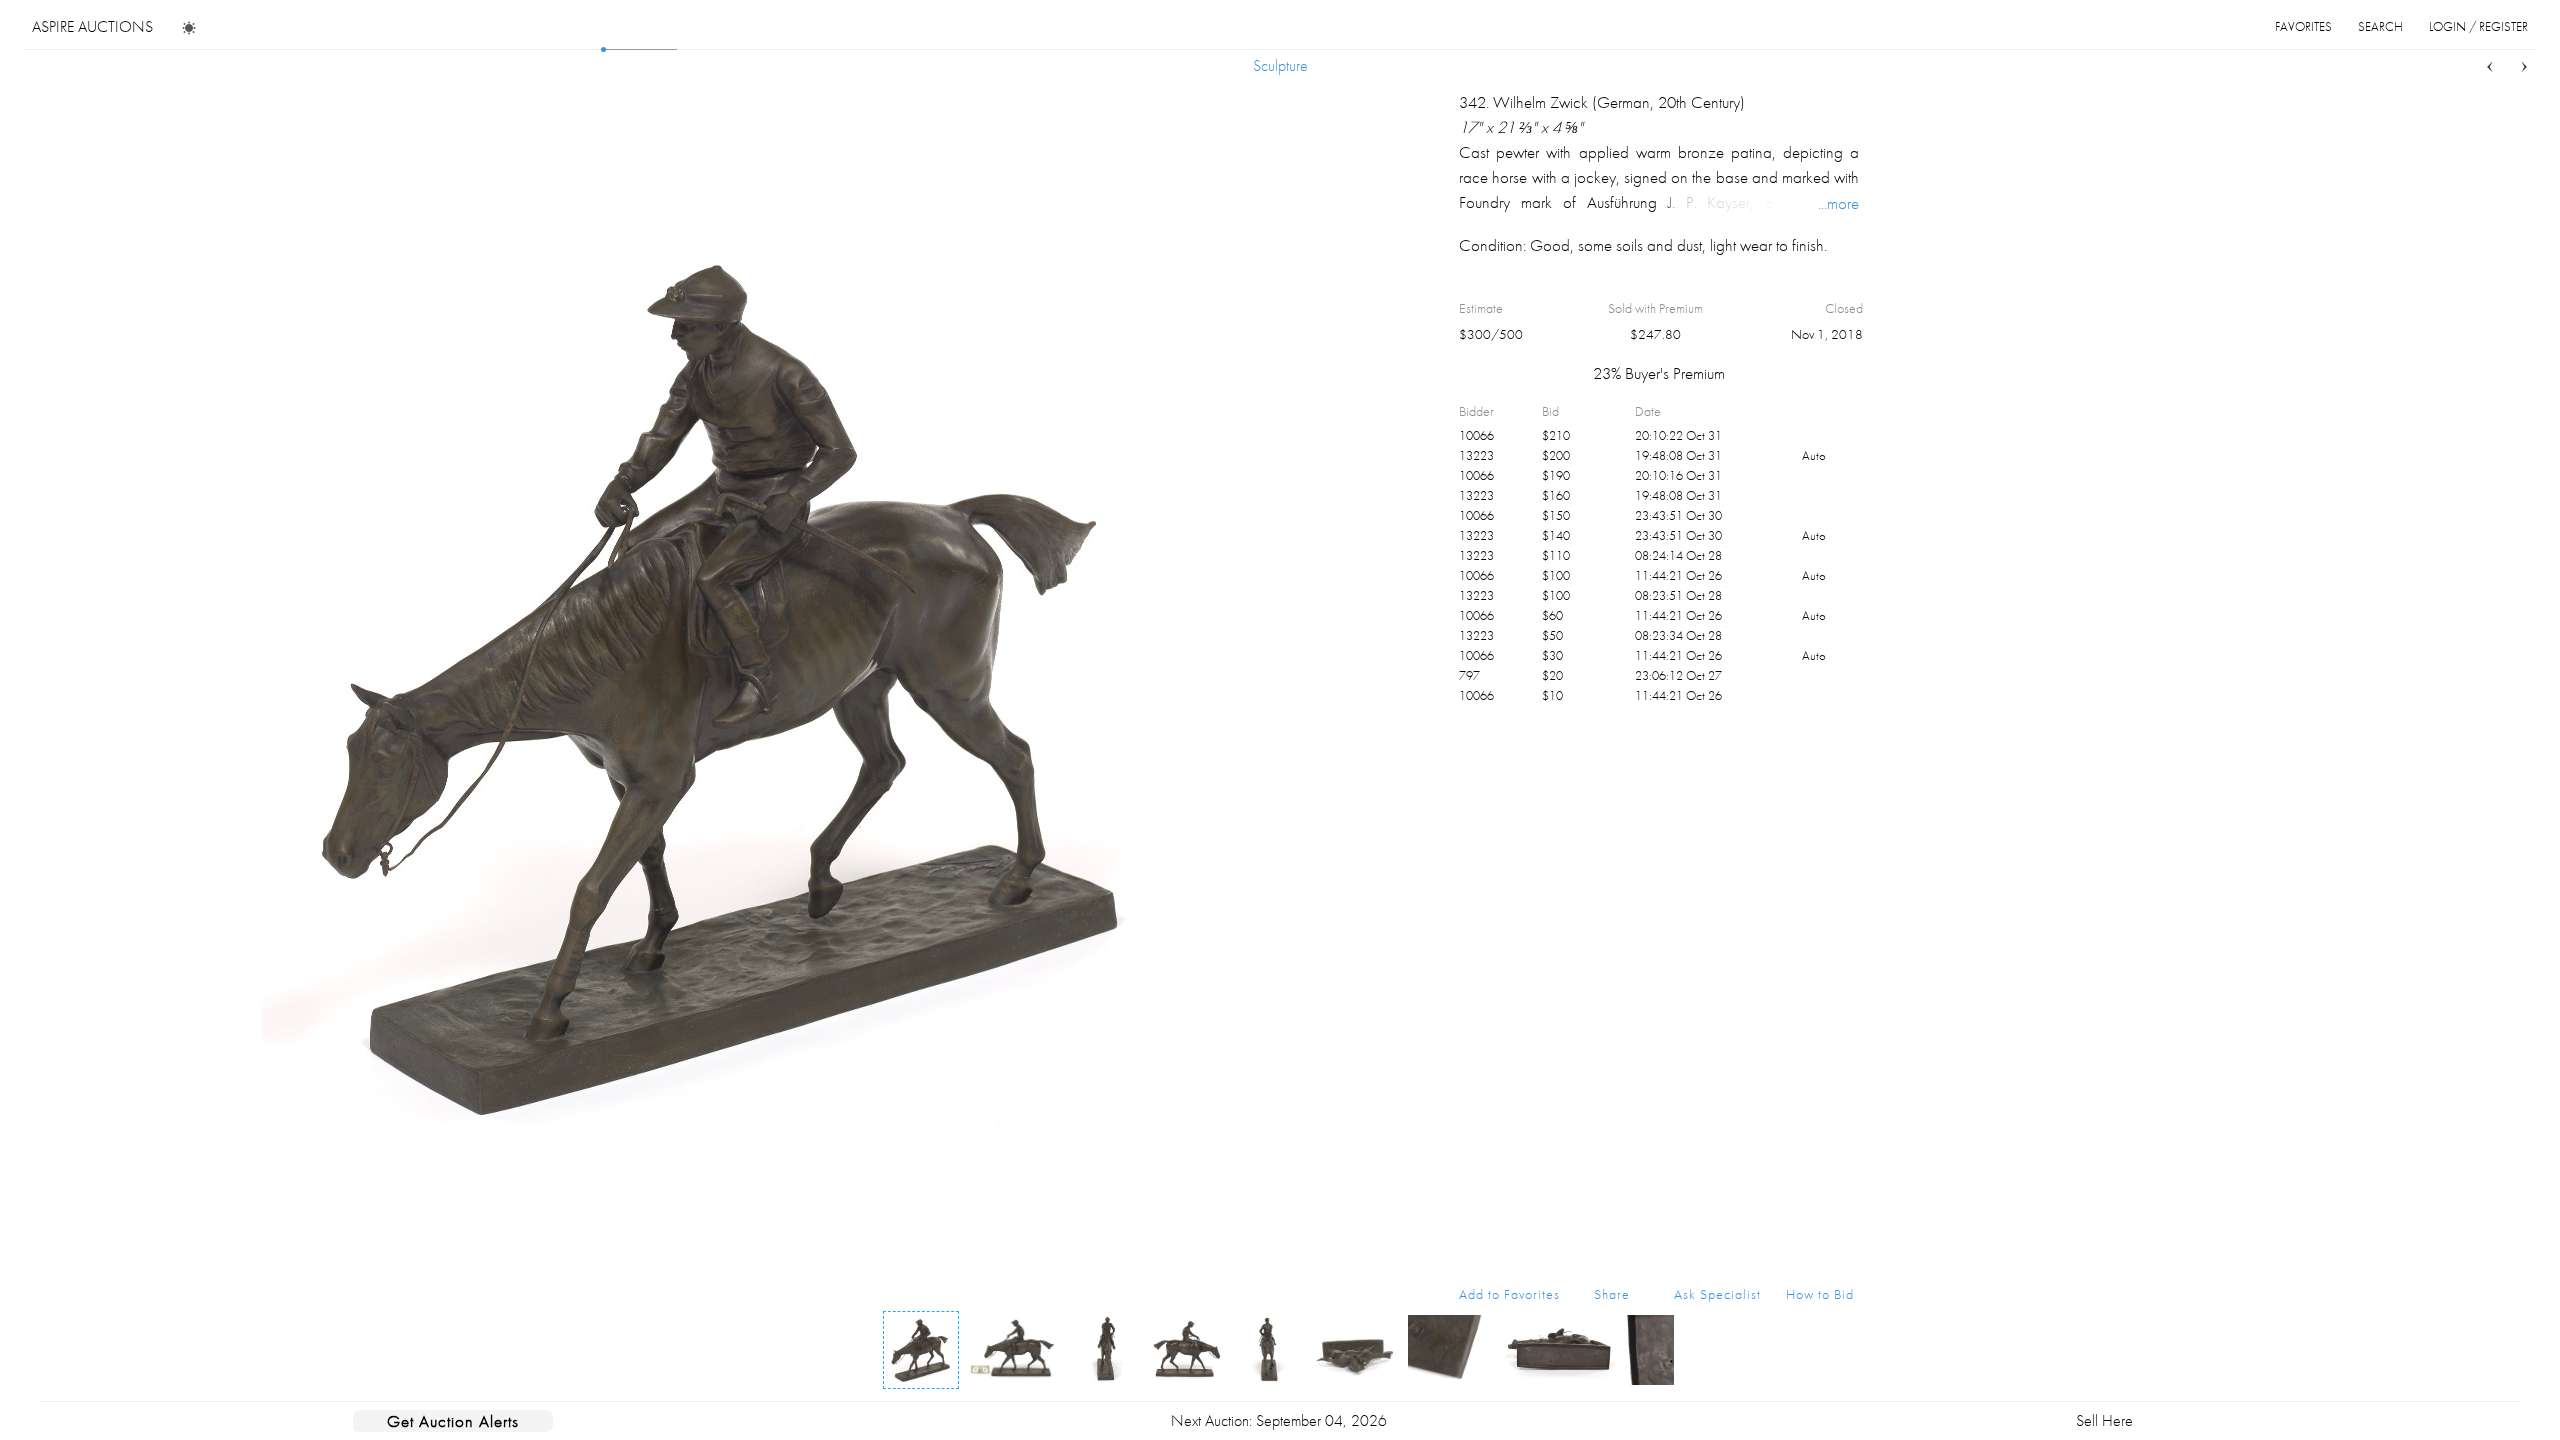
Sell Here (2104, 1420)
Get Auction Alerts (453, 1421)
